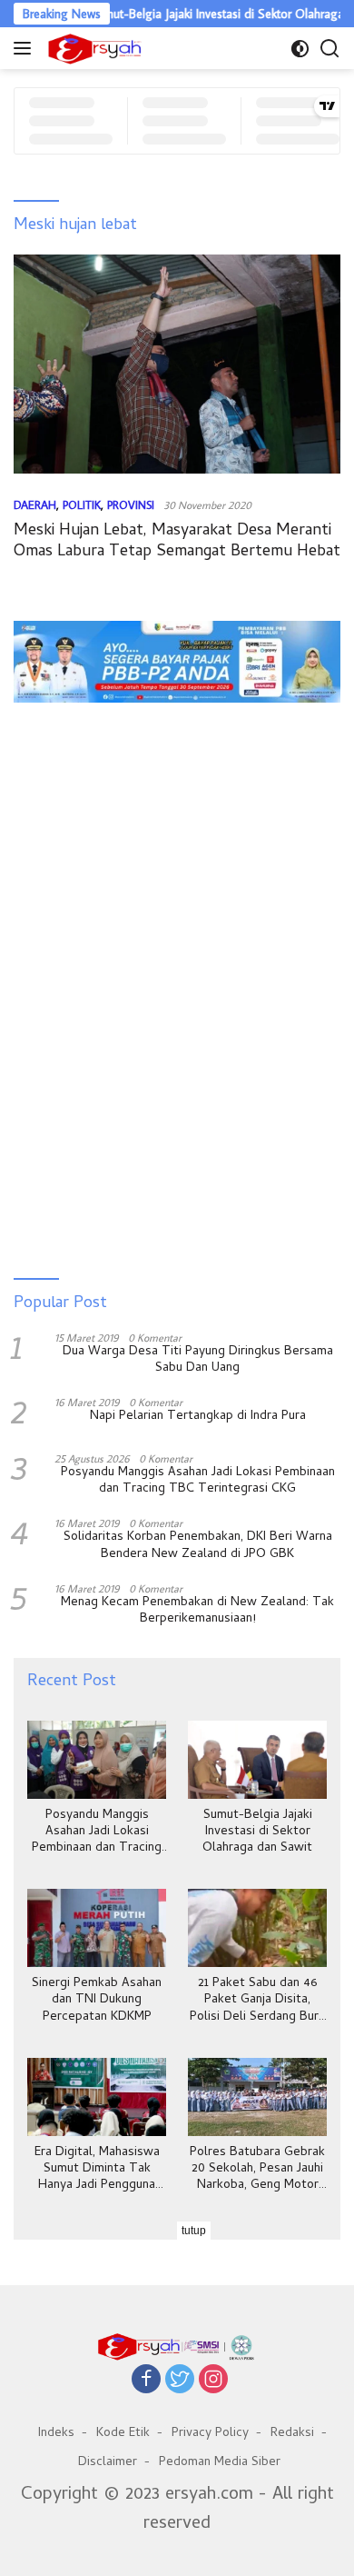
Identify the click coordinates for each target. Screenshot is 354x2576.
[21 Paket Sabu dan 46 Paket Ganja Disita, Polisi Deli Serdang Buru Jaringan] (257, 1928)
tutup (194, 2231)
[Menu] (26, 48)
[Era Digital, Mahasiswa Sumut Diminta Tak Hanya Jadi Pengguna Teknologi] (97, 2097)
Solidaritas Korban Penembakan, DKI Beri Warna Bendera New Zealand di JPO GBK (198, 1546)
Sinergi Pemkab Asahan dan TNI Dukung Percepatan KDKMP (97, 2001)
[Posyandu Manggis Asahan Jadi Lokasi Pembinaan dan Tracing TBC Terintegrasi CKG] (97, 1760)
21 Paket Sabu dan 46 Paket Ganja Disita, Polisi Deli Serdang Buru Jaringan (257, 2001)
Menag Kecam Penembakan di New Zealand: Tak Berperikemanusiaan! (197, 1612)
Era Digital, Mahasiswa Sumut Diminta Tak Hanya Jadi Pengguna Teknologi (97, 2170)
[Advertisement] (177, 772)
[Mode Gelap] (300, 49)
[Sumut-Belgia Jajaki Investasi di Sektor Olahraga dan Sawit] (257, 1760)
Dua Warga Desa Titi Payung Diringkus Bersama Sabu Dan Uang (198, 1361)
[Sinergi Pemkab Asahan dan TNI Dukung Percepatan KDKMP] (97, 1928)
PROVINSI (131, 504)
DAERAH (35, 504)
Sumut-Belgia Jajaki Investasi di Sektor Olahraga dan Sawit (257, 1833)
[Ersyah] (93, 48)
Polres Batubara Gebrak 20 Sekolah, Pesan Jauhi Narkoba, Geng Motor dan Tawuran (257, 2170)
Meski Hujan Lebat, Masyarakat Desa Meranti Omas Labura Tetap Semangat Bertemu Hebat (177, 542)
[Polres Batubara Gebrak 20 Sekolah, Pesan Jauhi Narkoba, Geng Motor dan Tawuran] (257, 2097)
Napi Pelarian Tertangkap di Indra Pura (198, 1417)
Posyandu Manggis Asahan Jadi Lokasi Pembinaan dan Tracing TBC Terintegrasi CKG (198, 1482)
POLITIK (82, 504)
